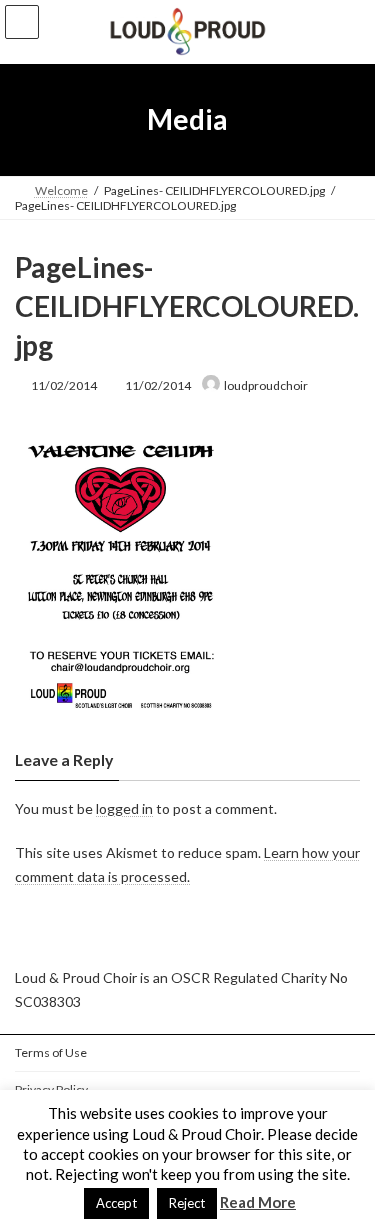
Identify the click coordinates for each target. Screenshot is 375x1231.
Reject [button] (187, 1203)
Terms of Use (51, 1052)
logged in (124, 807)
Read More (258, 1202)
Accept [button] (116, 1203)
